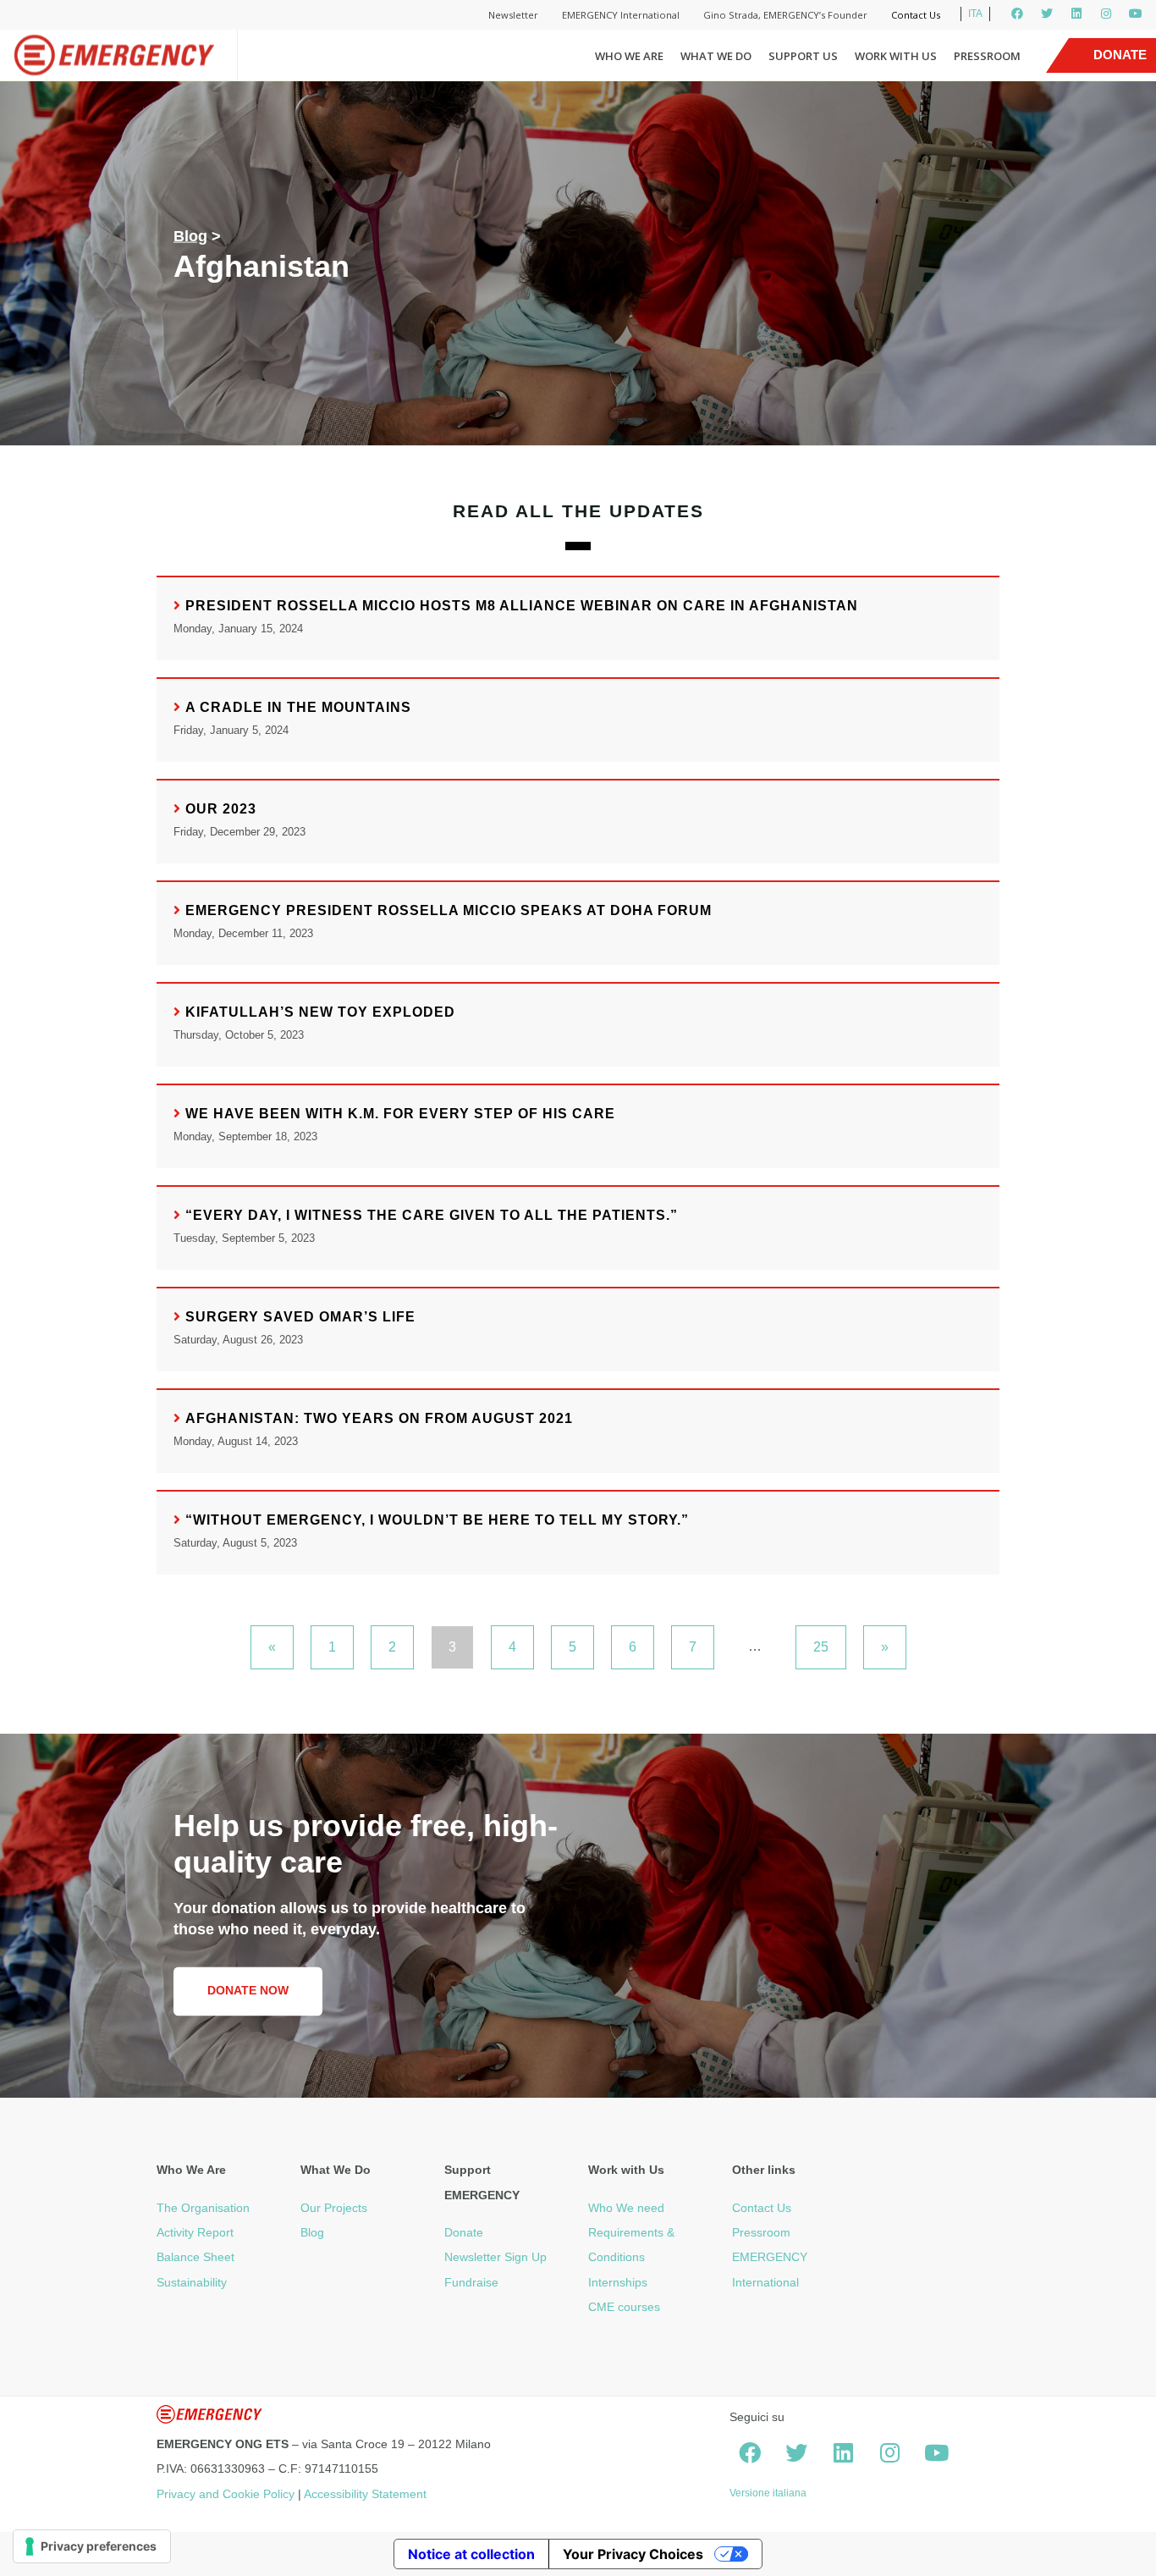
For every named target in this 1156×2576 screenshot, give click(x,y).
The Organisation (203, 2208)
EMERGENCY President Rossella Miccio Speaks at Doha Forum (449, 910)
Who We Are (629, 56)
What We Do (716, 56)
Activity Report (195, 2232)
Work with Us (896, 56)
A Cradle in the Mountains (298, 707)
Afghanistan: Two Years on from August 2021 (379, 1418)
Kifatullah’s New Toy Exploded (320, 1012)
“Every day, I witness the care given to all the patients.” (432, 1215)
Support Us (803, 56)
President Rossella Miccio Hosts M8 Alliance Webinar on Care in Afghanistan (522, 606)
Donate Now (248, 1990)
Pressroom (987, 56)
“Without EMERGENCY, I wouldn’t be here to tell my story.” (437, 1520)
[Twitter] (1047, 14)
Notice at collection (471, 2554)
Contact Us (916, 15)
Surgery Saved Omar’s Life (300, 1317)
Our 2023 (221, 809)
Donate (464, 2232)
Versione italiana (768, 2493)
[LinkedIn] (1076, 14)
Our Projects (334, 2208)
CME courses (624, 2307)
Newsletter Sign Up (495, 2257)
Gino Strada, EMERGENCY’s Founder (785, 15)
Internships (618, 2282)
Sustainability (192, 2282)
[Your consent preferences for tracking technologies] (92, 2546)
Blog (190, 236)
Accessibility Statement (365, 2494)
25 (821, 1647)
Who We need (626, 2208)
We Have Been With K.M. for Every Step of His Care (400, 1114)
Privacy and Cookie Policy (226, 2494)
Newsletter (513, 15)
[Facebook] (1017, 14)
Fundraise (471, 2282)
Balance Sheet (195, 2257)
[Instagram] (1106, 14)
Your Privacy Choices (633, 2554)
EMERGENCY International (621, 15)
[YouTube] (1136, 14)
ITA (975, 14)
